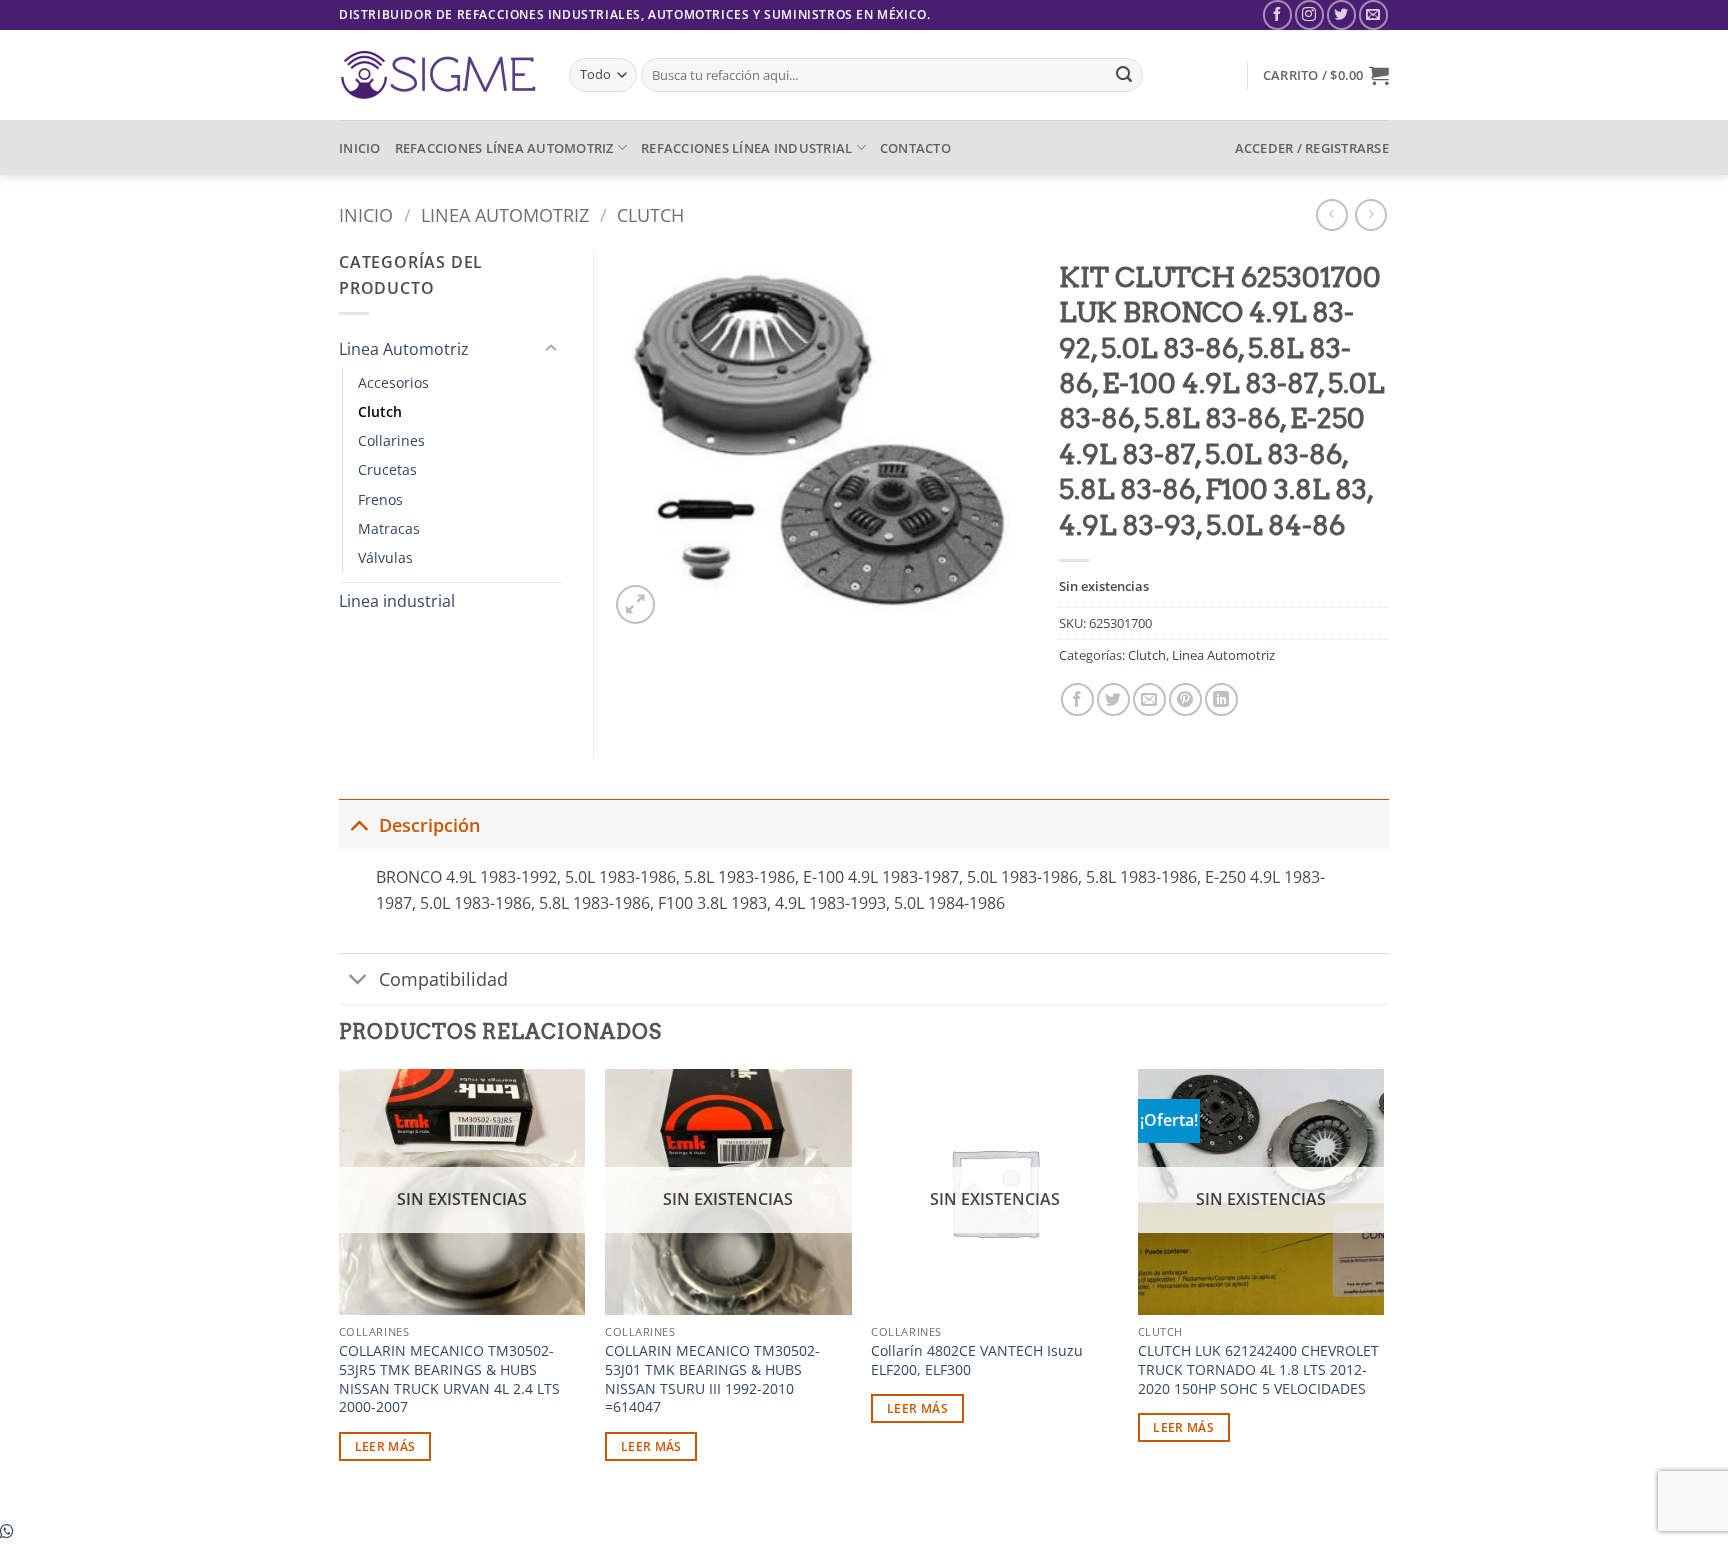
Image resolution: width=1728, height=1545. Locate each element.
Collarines (391, 440)
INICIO (360, 148)
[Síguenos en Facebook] (1277, 14)
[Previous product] (1370, 214)
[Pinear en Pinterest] (1185, 699)
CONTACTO (915, 148)
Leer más (385, 1446)
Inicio (366, 214)
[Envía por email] (1149, 699)
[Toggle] (551, 349)
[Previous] (340, 1292)
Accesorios (393, 382)
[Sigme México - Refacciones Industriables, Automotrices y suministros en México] (439, 75)
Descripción (429, 825)
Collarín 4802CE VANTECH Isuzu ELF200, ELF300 (977, 1360)
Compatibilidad (443, 979)
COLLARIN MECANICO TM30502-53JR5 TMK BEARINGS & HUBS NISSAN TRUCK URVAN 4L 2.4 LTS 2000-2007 (449, 1379)
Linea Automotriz (505, 214)
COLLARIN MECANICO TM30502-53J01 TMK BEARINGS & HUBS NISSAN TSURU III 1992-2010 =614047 (712, 1379)
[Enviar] (1124, 75)
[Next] (1383, 1292)
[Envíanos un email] (1373, 14)
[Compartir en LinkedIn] (1221, 699)
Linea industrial (397, 601)
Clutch (650, 214)
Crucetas (387, 469)
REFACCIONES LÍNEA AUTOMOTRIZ (504, 148)
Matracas (389, 528)
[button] (1326, 75)
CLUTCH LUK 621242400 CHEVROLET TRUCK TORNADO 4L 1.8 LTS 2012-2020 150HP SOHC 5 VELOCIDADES (1258, 1369)
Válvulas (385, 557)
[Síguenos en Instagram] (1309, 14)
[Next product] (1331, 214)
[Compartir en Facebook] (1077, 699)
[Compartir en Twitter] (1113, 699)
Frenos (380, 499)
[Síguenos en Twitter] (1341, 14)
